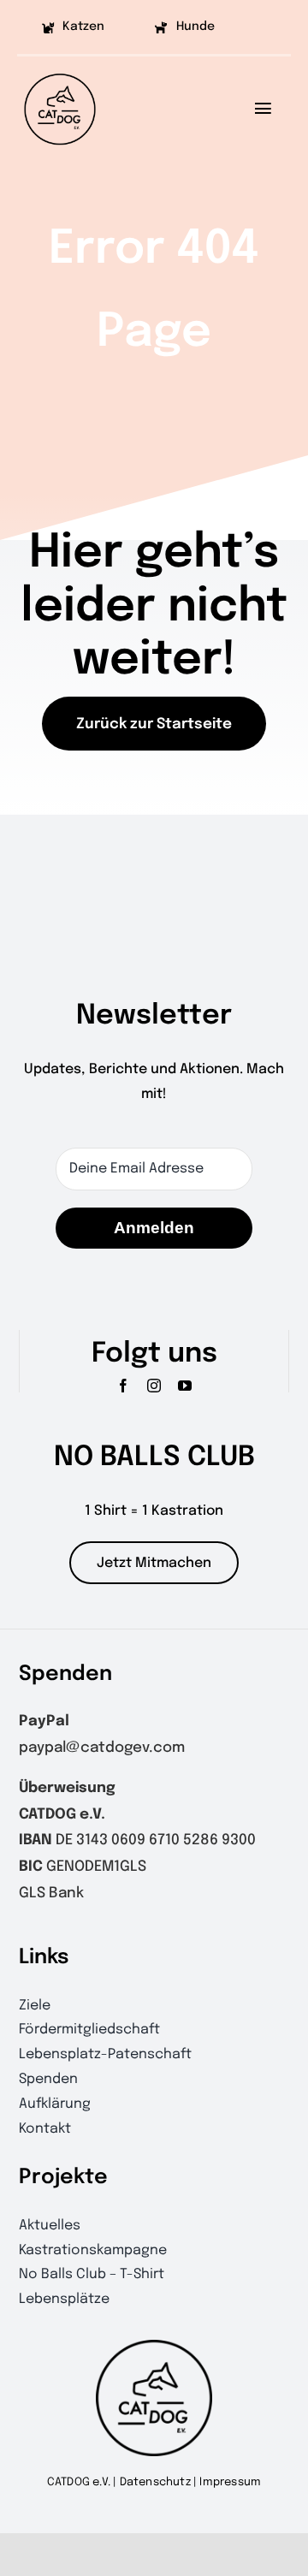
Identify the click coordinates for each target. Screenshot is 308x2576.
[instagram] (154, 1386)
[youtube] (185, 1386)
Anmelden (154, 1228)
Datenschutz (155, 2482)
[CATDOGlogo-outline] (60, 72)
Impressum (230, 2482)
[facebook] (123, 1386)
